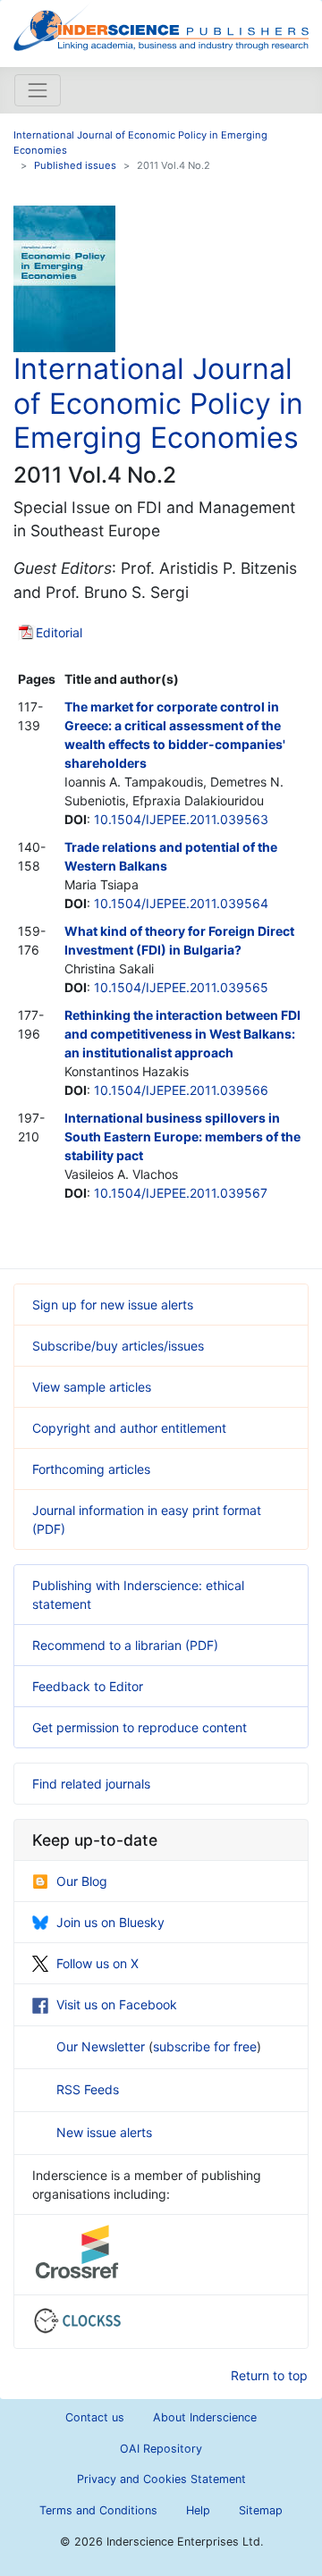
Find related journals (91, 1784)
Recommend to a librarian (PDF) (125, 1645)
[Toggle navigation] (38, 90)
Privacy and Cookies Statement (161, 2479)
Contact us (95, 2417)
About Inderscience (205, 2417)
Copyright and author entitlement (129, 1428)
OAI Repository (161, 2449)
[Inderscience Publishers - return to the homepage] (161, 26)
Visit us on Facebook (117, 2004)
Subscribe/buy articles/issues (118, 1346)
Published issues (75, 165)
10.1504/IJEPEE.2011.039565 (181, 987)
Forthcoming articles (91, 1469)
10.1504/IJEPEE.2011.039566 (181, 1090)
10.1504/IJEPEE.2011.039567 (181, 1193)
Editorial (59, 632)
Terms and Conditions (98, 2510)
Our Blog (82, 1881)
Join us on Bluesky (110, 1922)
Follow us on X (97, 1963)
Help (198, 2510)
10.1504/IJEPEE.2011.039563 (181, 819)
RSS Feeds (88, 2089)
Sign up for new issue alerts (113, 1305)
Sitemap (261, 2510)
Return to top (269, 2375)
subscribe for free (205, 2046)
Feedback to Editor (88, 1686)
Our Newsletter (102, 2046)
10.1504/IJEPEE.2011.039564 (181, 903)
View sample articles (92, 1387)
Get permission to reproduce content (140, 1727)
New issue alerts (104, 2132)
